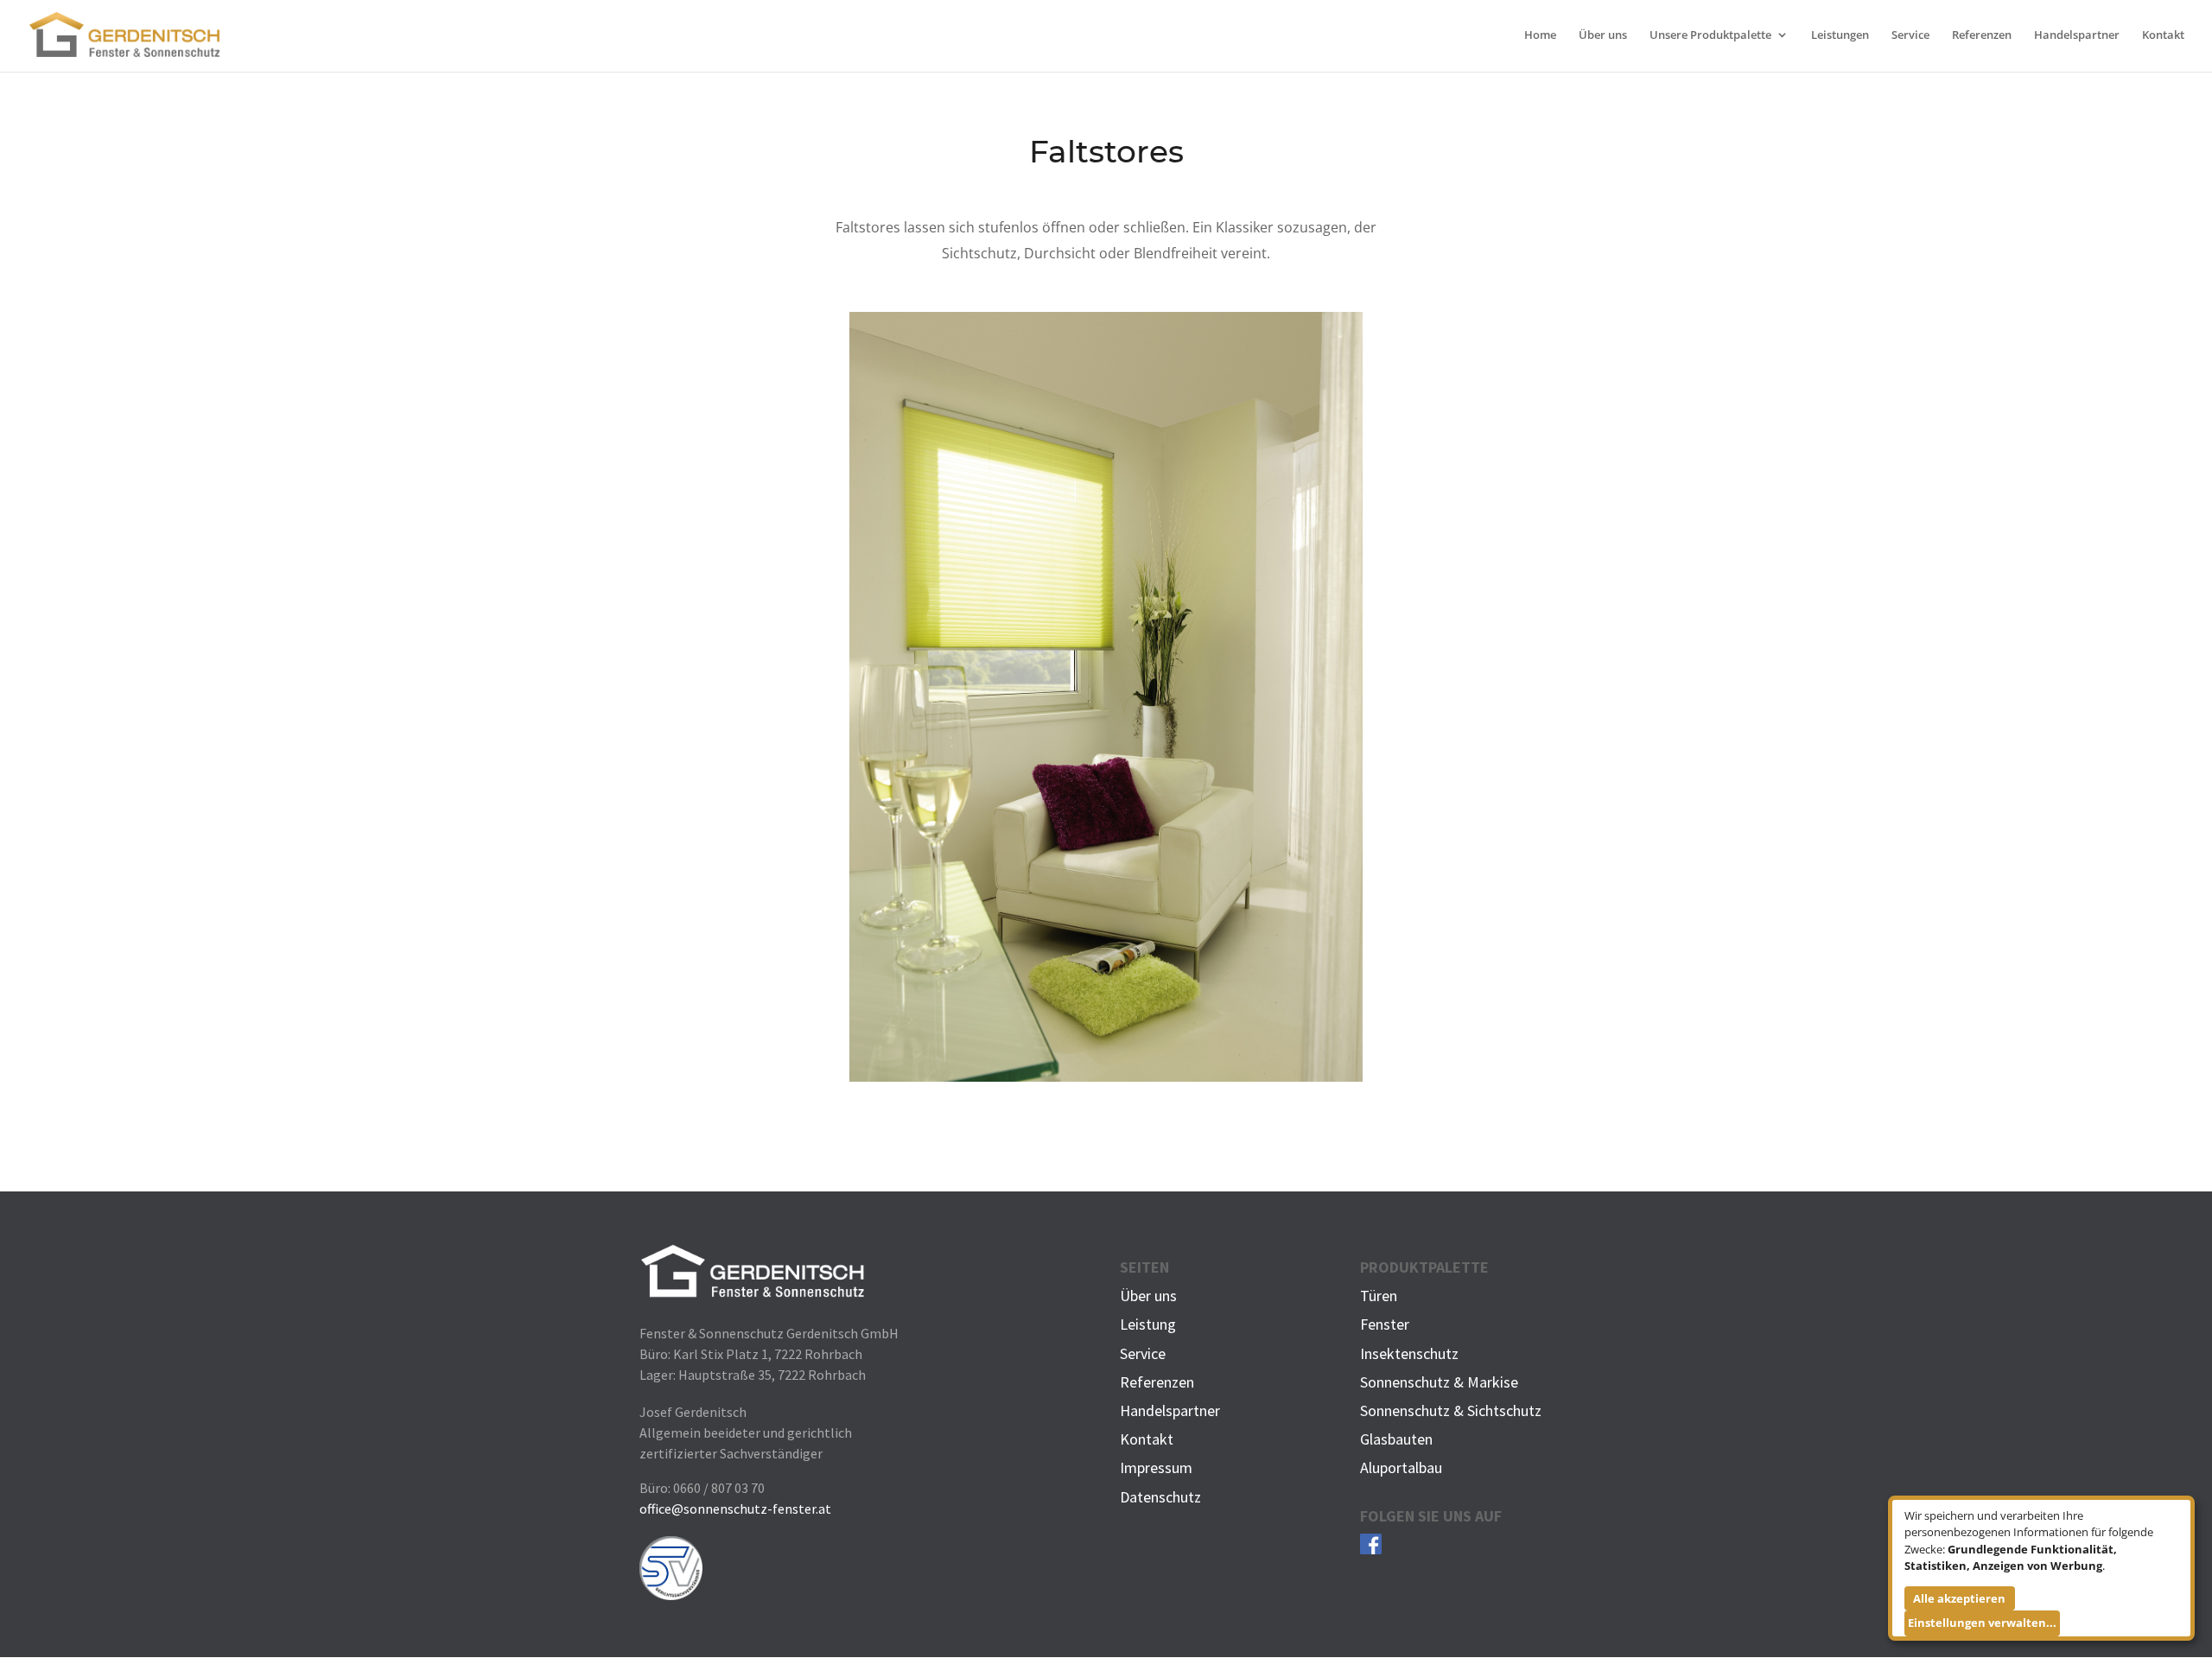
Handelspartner (2077, 35)
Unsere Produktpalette (1710, 35)
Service (1910, 35)
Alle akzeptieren (1959, 1598)
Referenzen (1982, 35)
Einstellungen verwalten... (1982, 1623)
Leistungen (1840, 35)
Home (1540, 35)
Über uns (1603, 35)
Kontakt (2163, 35)
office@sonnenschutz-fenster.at (735, 1509)
